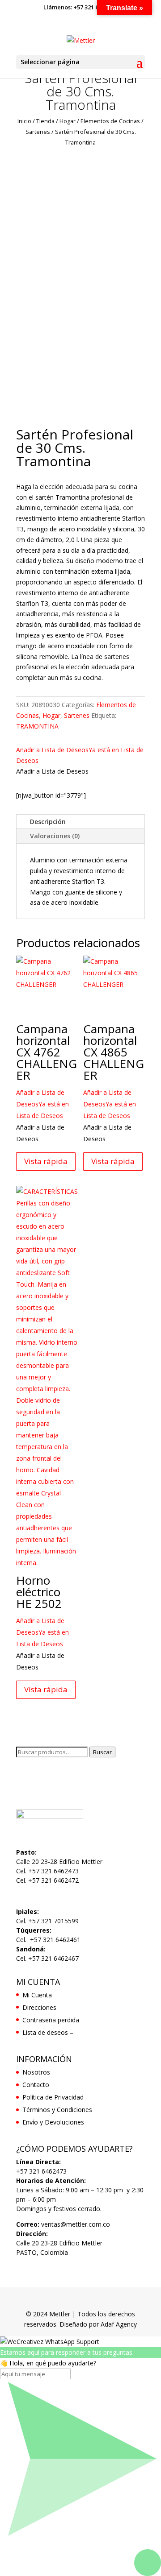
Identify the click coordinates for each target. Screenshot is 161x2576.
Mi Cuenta (37, 1995)
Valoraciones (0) (55, 836)
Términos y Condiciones (57, 2110)
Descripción (48, 822)
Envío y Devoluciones (53, 2122)
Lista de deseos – (48, 2032)
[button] (42, 1104)
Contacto (36, 2085)
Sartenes (38, 132)
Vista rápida (46, 1161)
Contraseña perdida (51, 2020)
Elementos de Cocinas (110, 121)
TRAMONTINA (37, 726)
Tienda (45, 121)
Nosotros (36, 2072)
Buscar (102, 1752)
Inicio (24, 121)
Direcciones (39, 2007)
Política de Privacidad (53, 2097)
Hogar (68, 121)
